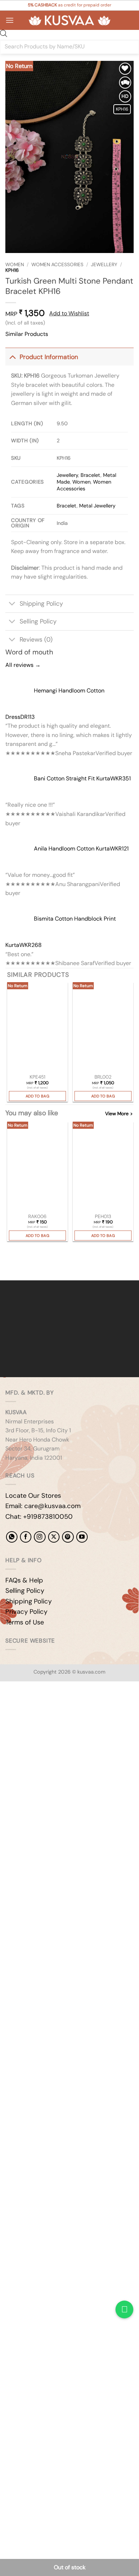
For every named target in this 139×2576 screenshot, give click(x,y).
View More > (119, 1114)
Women (15, 265)
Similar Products (27, 334)
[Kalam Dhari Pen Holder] (103, 1167)
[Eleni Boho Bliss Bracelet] (103, 1028)
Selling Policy (38, 621)
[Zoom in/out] (7, 1706)
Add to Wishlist (69, 313)
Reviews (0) (36, 639)
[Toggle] (12, 357)
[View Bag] (128, 20)
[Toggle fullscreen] (28, 1706)
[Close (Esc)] (70, 1706)
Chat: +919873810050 (39, 1517)
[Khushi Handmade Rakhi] (37, 1167)
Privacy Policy (26, 1612)
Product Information (49, 357)
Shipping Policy (41, 604)
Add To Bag (37, 1096)
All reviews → (23, 665)
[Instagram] (40, 1537)
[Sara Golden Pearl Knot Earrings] (37, 1028)
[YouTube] (82, 1537)
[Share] (49, 1706)
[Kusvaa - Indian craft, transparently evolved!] (69, 20)
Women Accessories (57, 265)
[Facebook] (26, 1537)
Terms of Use (25, 1622)
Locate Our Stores (33, 1496)
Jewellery (104, 265)
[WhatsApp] (12, 1537)
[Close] (7, 1268)
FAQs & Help (24, 1580)
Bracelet (91, 475)
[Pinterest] (68, 1537)
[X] (54, 1537)
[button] (10, 20)
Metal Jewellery (97, 506)
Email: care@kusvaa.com (43, 1506)
